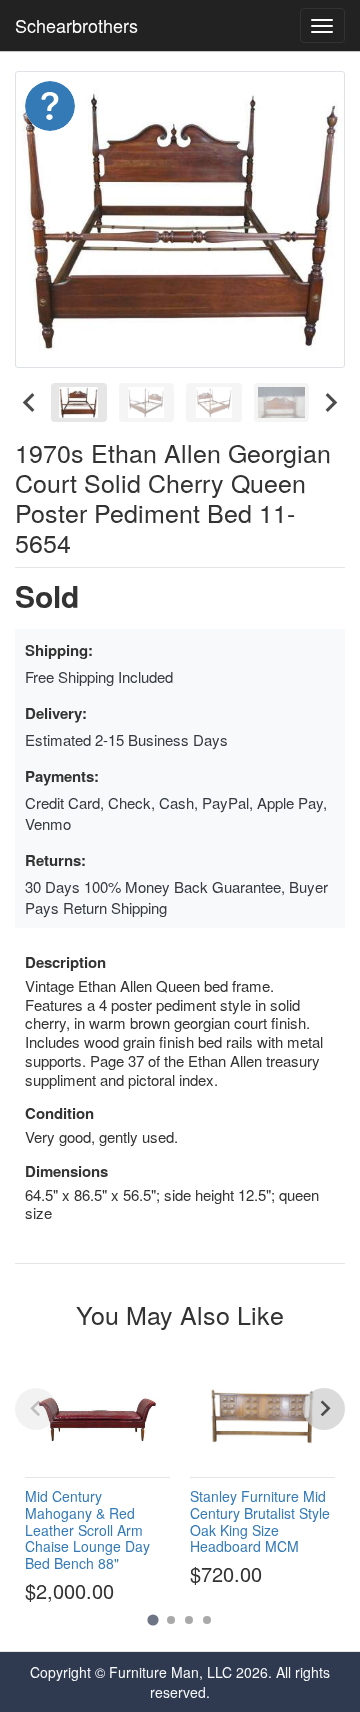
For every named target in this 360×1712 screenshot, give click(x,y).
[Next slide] (330, 402)
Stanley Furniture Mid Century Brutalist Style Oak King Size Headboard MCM (260, 1521)
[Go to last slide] (30, 402)
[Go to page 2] (171, 1620)
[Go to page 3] (189, 1620)
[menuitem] (79, 402)
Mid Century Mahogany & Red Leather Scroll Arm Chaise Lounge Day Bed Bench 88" (87, 1529)
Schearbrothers (76, 25)
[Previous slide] (36, 1409)
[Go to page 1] (152, 1619)
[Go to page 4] (207, 1620)
